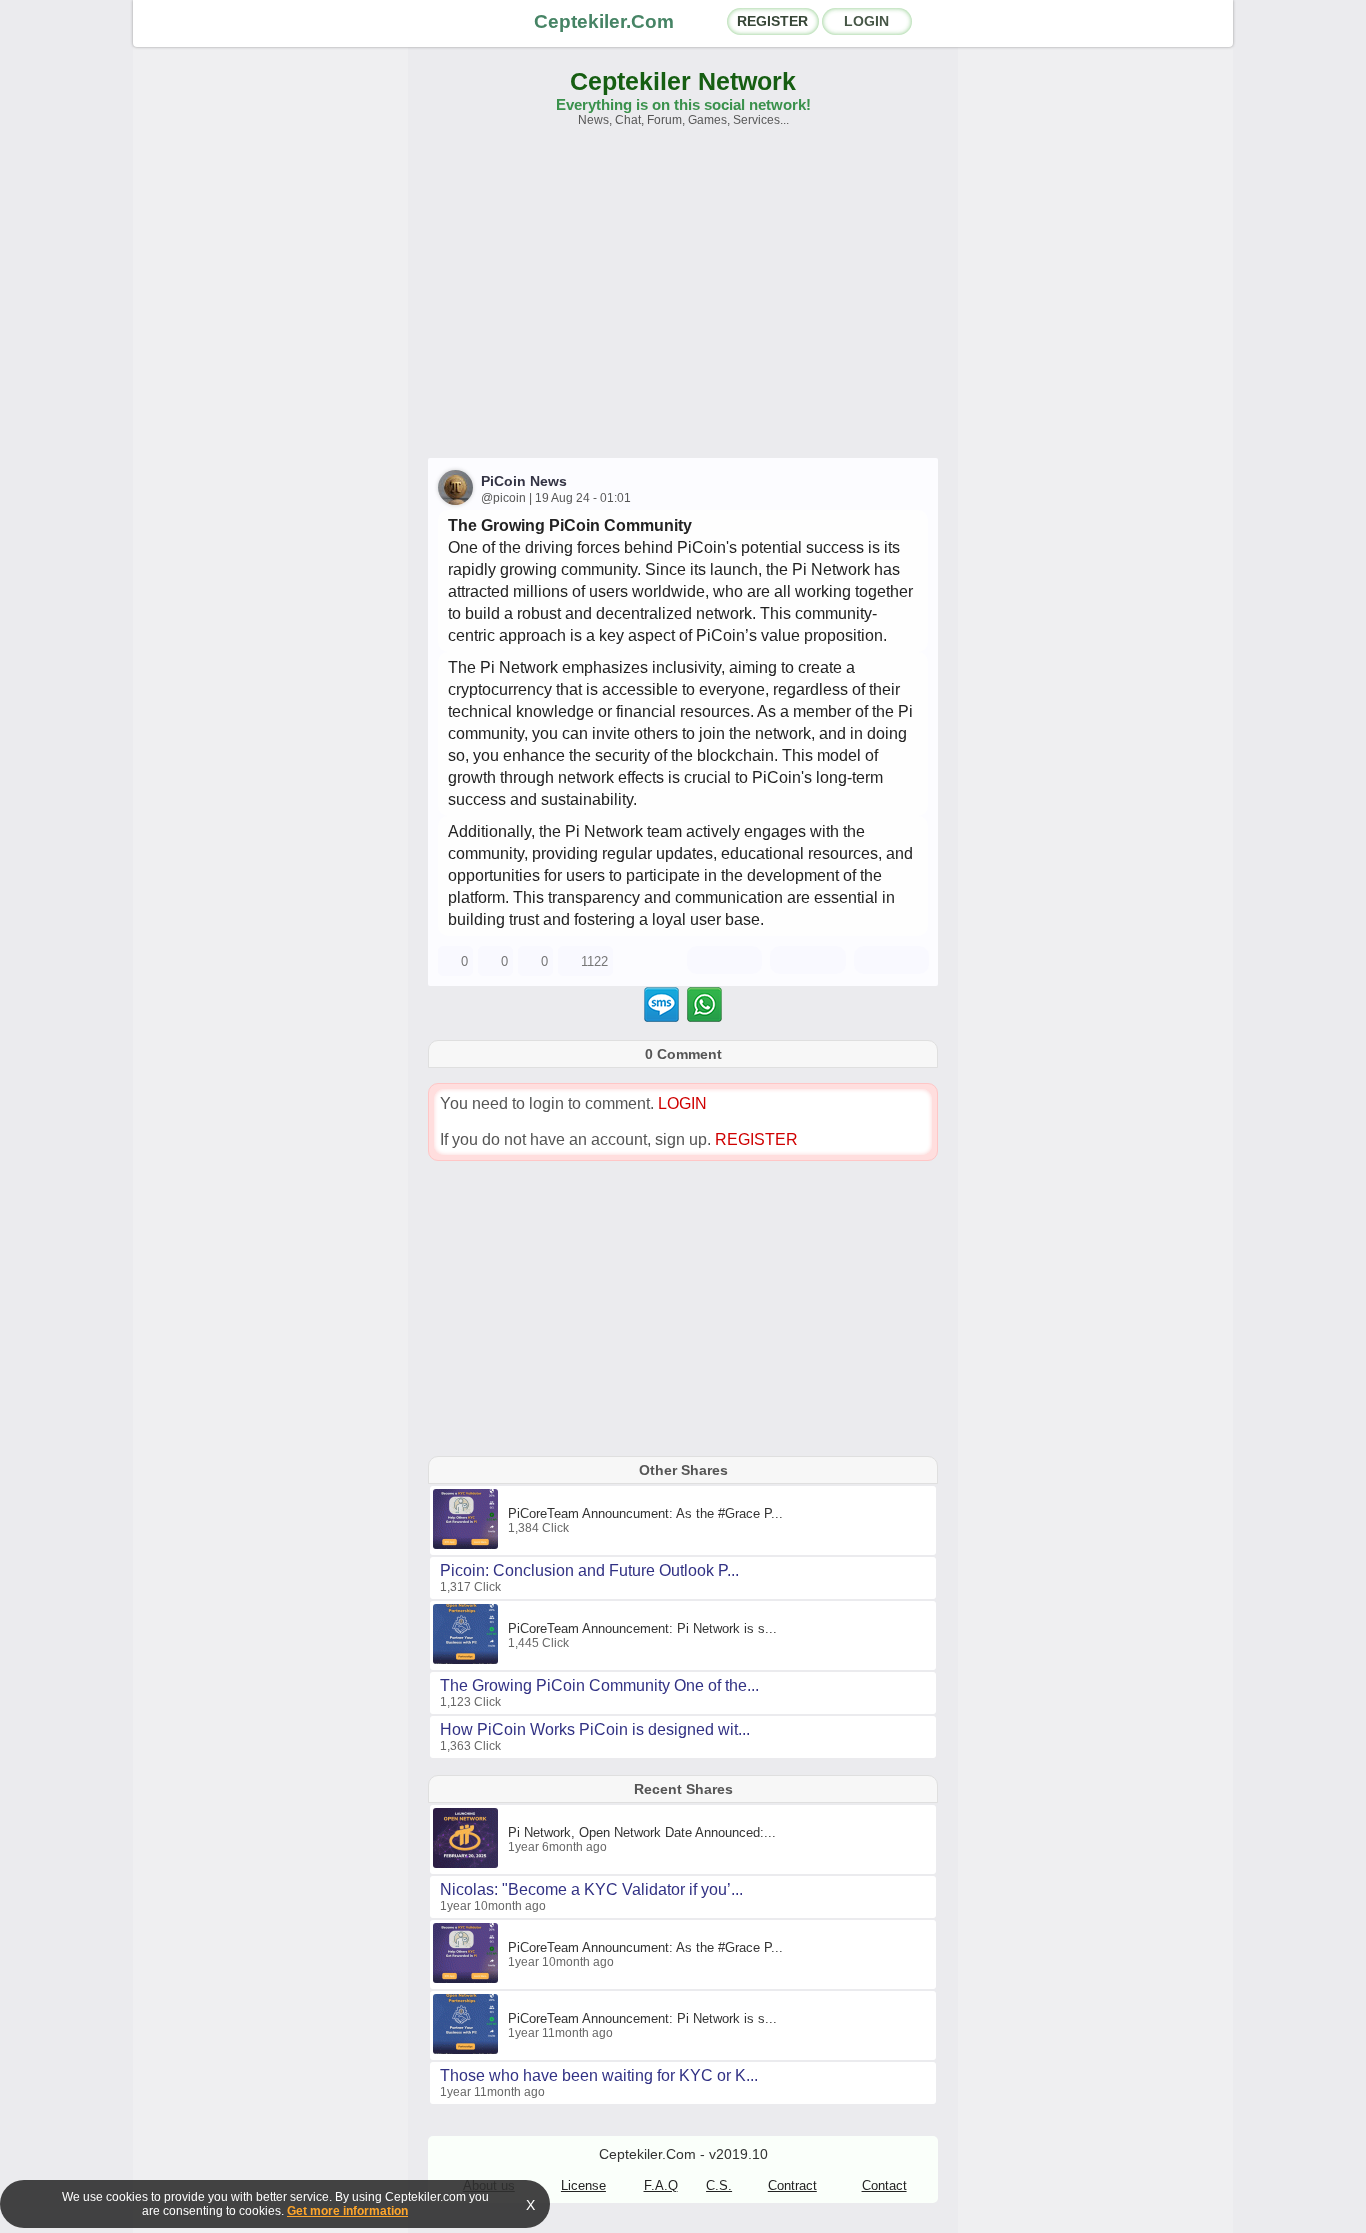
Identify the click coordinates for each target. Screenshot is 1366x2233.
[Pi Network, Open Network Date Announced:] (468, 1864)
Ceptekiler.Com (604, 21)
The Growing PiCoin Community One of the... (599, 1685)
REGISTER (772, 21)
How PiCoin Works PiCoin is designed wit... (595, 1729)
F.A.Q (661, 2185)
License (583, 2185)
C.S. (719, 2185)
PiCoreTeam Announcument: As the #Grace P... (645, 1513)
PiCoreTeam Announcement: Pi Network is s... (642, 1628)
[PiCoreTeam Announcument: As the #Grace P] (468, 1545)
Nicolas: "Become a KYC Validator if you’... (591, 1889)
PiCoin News (524, 481)
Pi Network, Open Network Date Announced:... (642, 1832)
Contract (792, 2185)
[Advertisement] (683, 302)
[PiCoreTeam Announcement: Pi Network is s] (468, 1660)
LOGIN (866, 21)
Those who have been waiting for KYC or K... (599, 2075)
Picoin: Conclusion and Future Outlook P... (589, 1570)
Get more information (347, 2211)
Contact (884, 2185)
